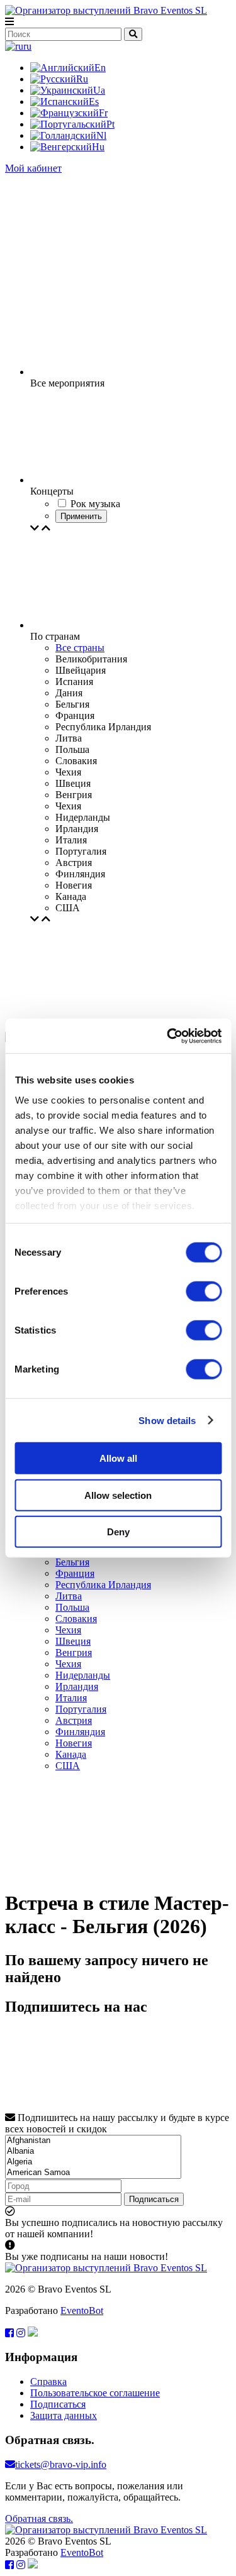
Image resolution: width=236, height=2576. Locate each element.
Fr (103, 113)
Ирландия (77, 1686)
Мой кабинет (33, 168)
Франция (75, 1573)
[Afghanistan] (93, 2141)
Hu (98, 147)
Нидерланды (83, 1675)
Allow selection (118, 1495)
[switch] (204, 1291)
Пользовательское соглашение (95, 2393)
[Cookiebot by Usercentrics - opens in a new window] (168, 1036)
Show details (167, 1420)
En (100, 68)
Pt (110, 124)
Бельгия (72, 1562)
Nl (101, 135)
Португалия (81, 1709)
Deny (118, 1532)
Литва (69, 1596)
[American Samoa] (93, 2173)
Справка (48, 2381)
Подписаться (154, 2199)
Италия (71, 1698)
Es (94, 101)
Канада (71, 1754)
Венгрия (74, 1652)
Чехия (68, 1630)
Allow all (118, 1458)
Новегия (74, 1743)
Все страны (80, 648)
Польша (72, 1607)
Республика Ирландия (103, 1585)
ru (27, 46)
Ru (82, 79)
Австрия (74, 1720)
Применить (81, 516)
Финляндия (80, 1732)
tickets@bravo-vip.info (61, 2464)
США (68, 1766)
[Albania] (93, 2151)
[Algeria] (93, 2162)
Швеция (73, 1641)
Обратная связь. (39, 2518)
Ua (99, 90)
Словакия (76, 1619)
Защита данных (64, 2415)
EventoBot (82, 2310)
